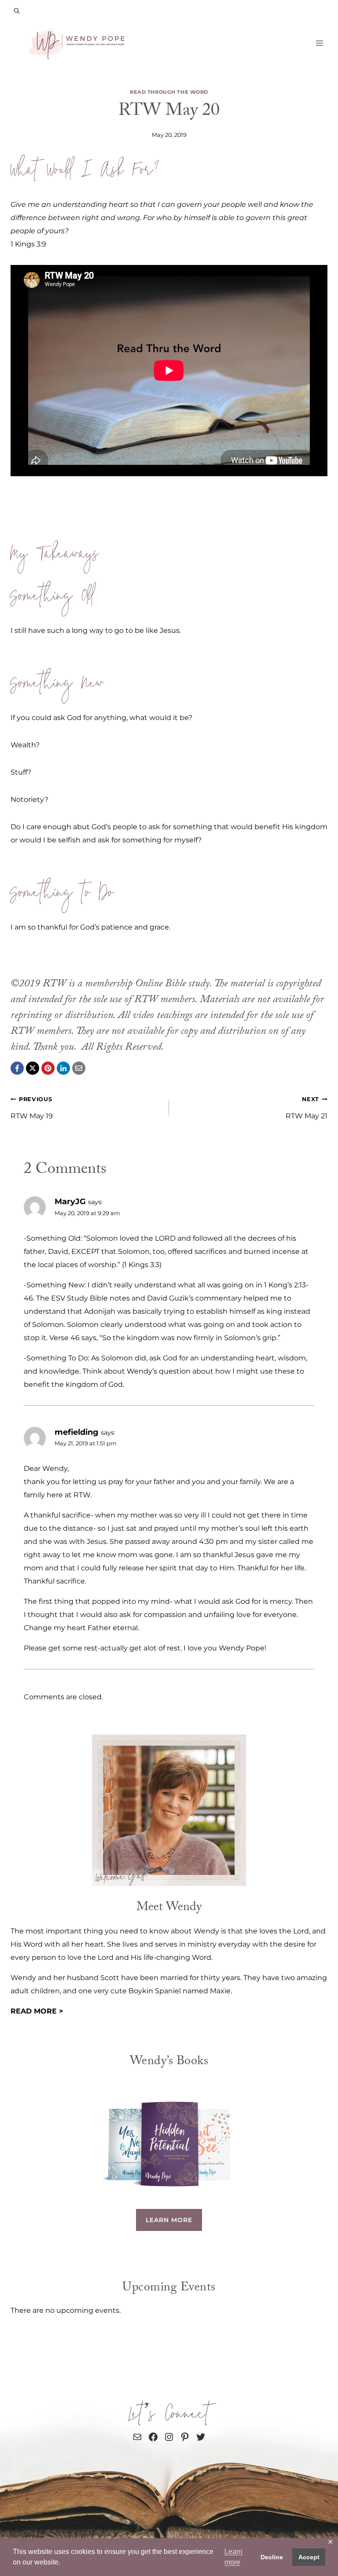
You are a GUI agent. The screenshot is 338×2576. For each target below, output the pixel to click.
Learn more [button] (233, 2557)
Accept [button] (309, 2557)
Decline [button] (272, 2557)
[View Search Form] (17, 11)
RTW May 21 (307, 1108)
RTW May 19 (32, 1108)
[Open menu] (319, 43)
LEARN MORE (169, 2220)
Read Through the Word (169, 92)
